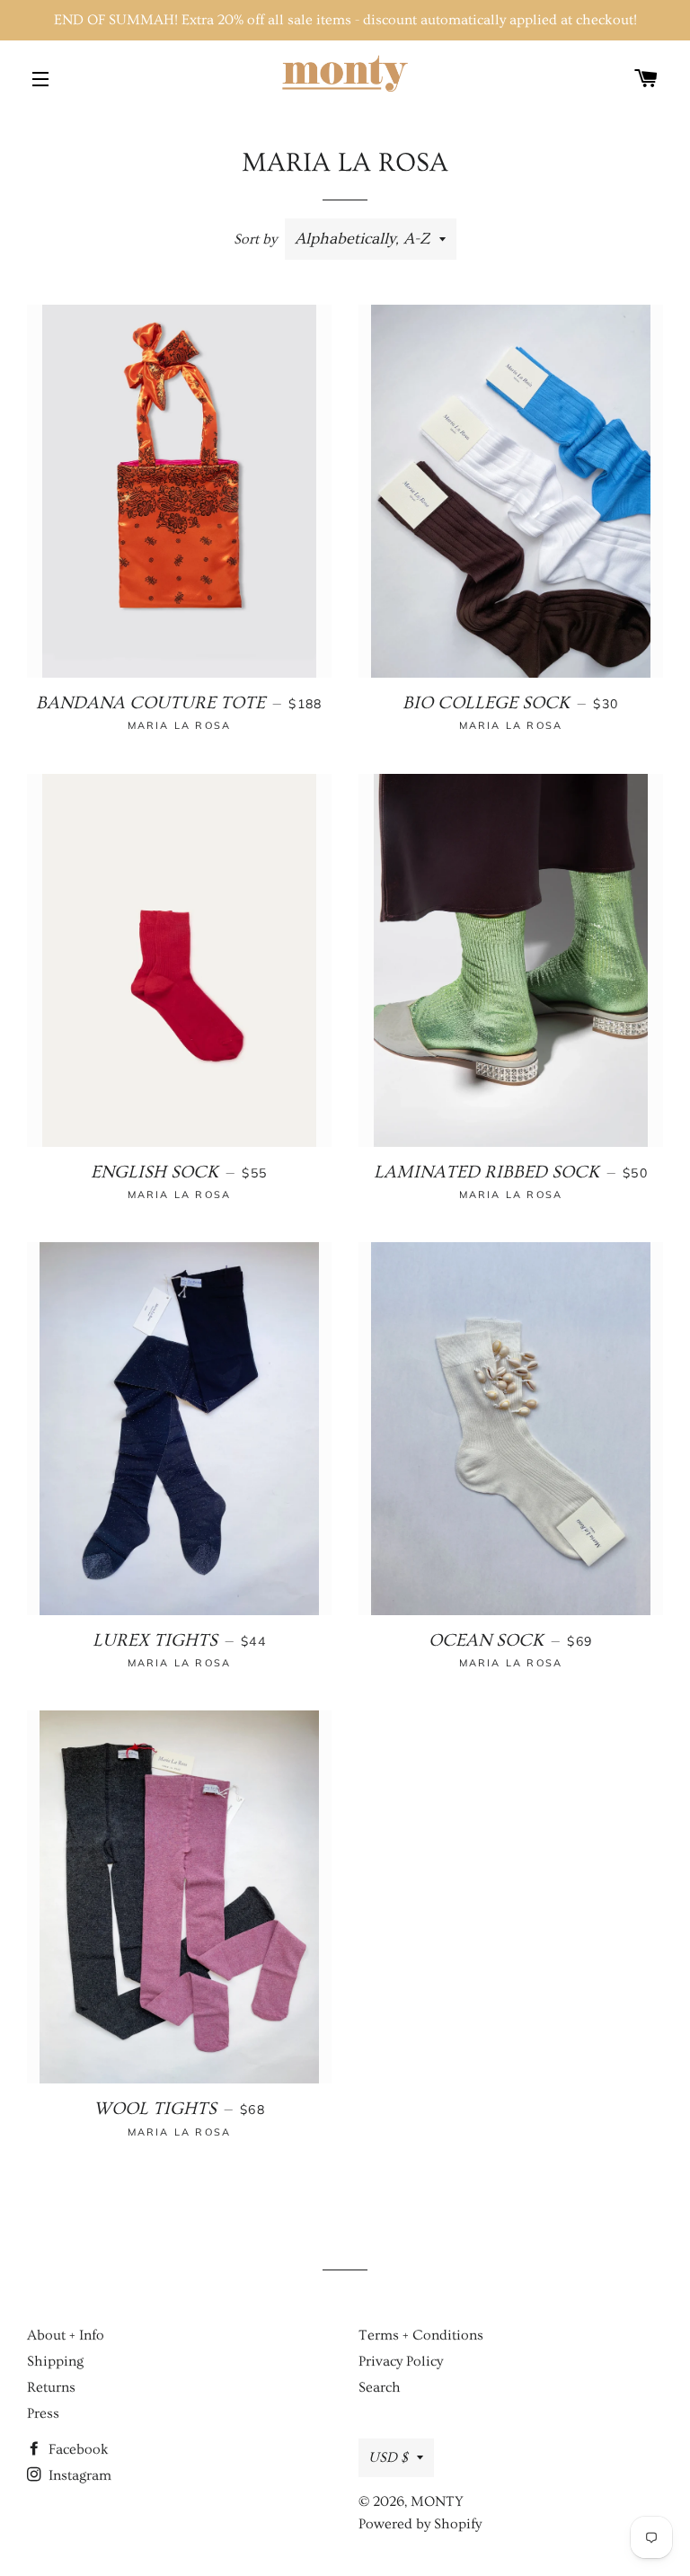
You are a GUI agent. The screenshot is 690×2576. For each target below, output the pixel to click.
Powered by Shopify (420, 2524)
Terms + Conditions (421, 2335)
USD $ (388, 2457)
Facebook (77, 2449)
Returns (51, 2387)
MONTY (437, 2501)
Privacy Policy (401, 2361)
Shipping (55, 2361)
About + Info (66, 2335)
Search (380, 2387)
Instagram (78, 2475)
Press (43, 2413)
